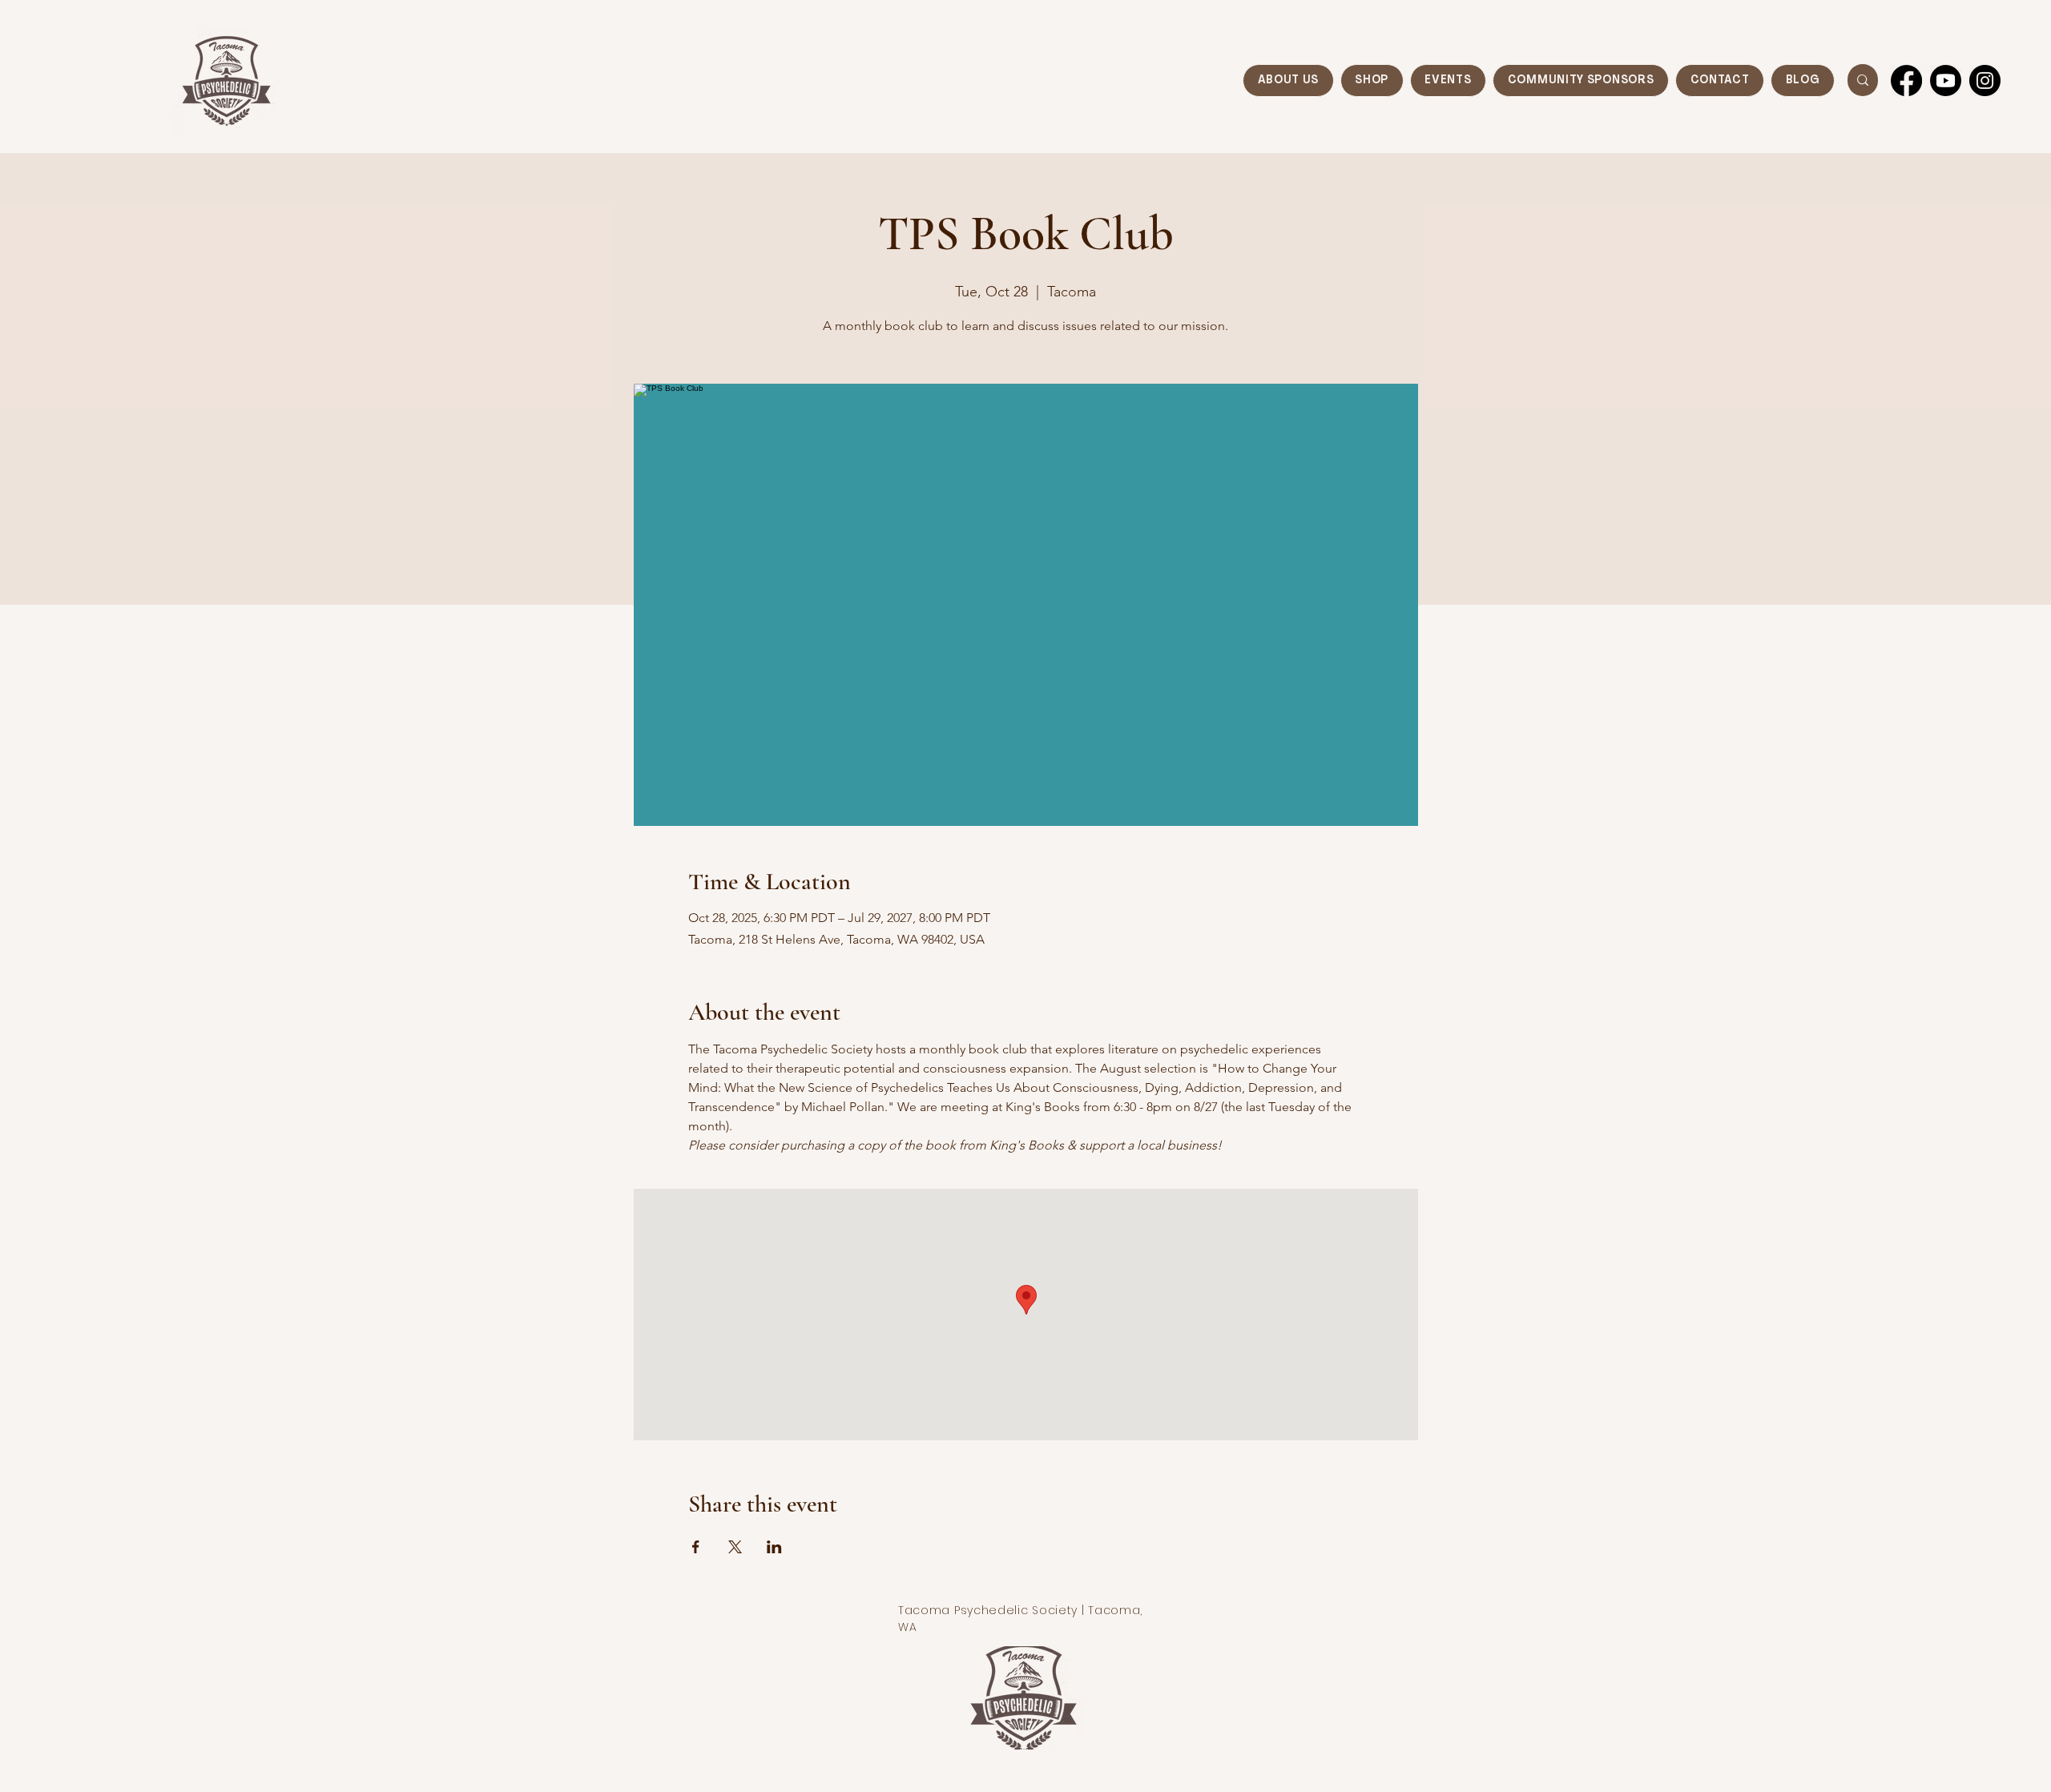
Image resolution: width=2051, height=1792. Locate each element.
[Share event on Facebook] (696, 1547)
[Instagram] (1985, 81)
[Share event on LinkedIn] (774, 1547)
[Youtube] (1946, 81)
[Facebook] (1906, 81)
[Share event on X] (735, 1547)
